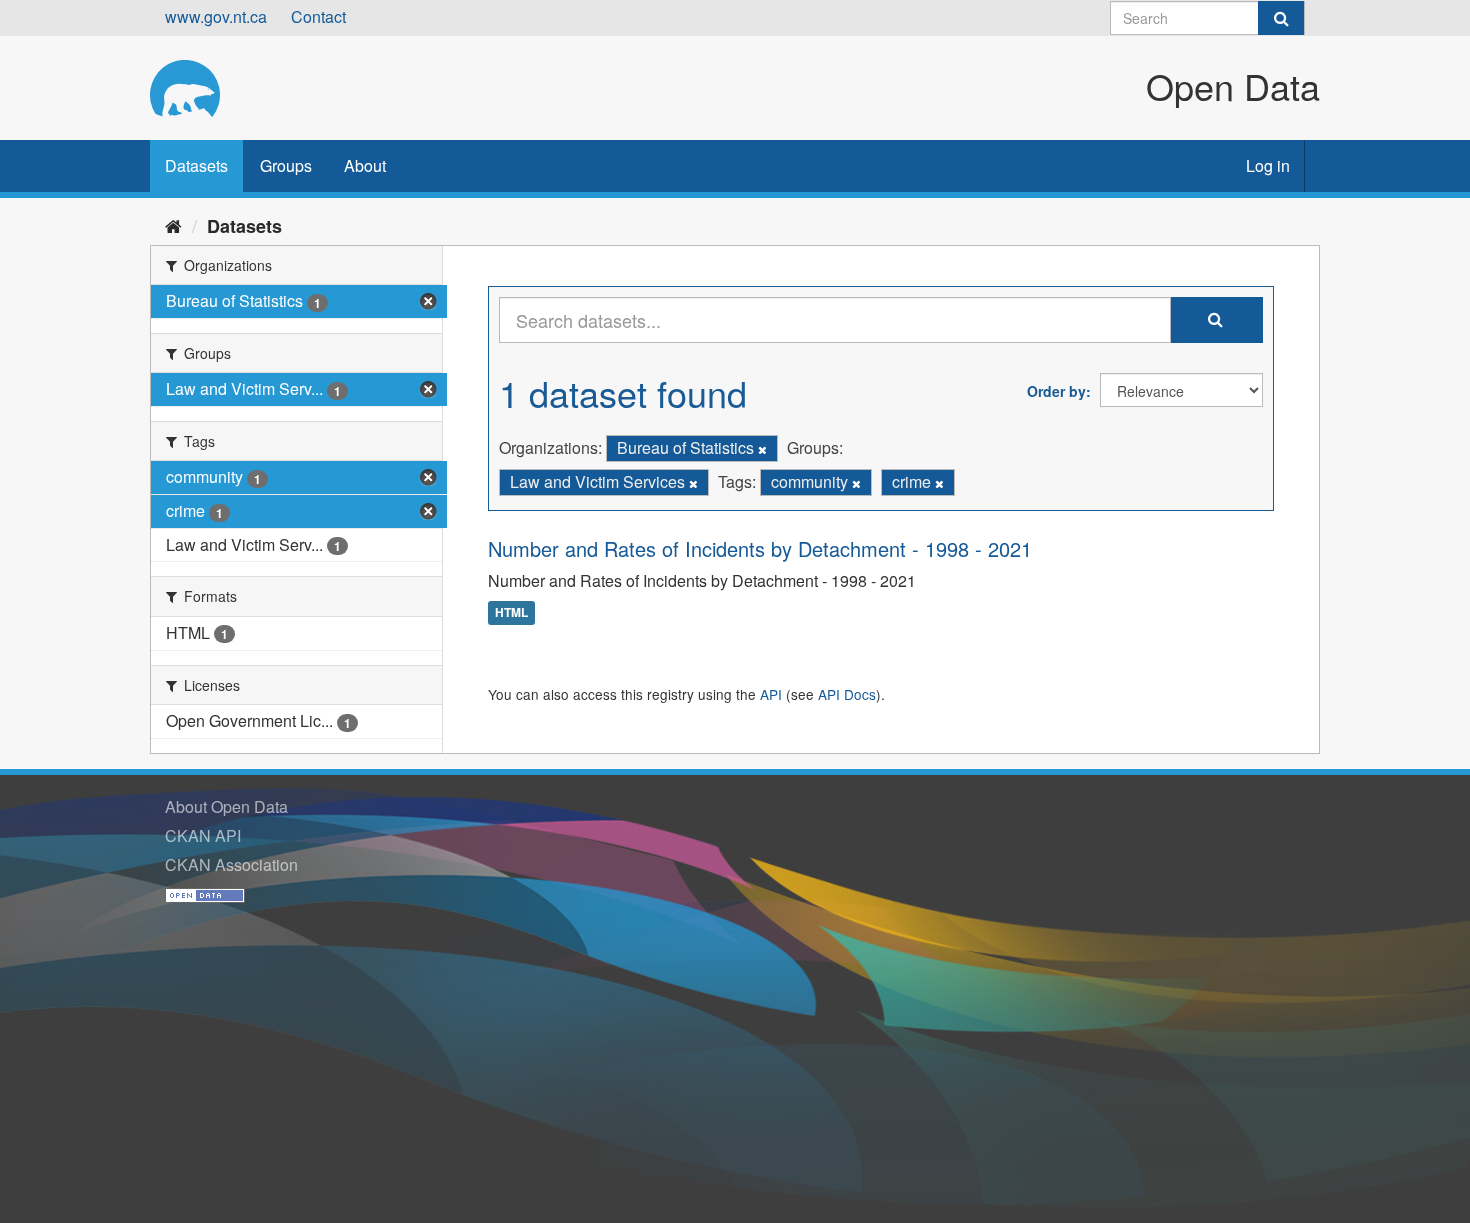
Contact (318, 16)
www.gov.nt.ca (216, 16)
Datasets (196, 165)
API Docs (847, 694)
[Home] (173, 225)
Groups (286, 165)
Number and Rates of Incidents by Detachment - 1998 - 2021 (760, 548)
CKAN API (203, 835)
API (771, 694)
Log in (1268, 165)
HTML (511, 613)
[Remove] (762, 449)
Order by (1056, 391)
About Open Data (226, 806)
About (365, 165)
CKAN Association (231, 864)
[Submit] (1281, 18)
